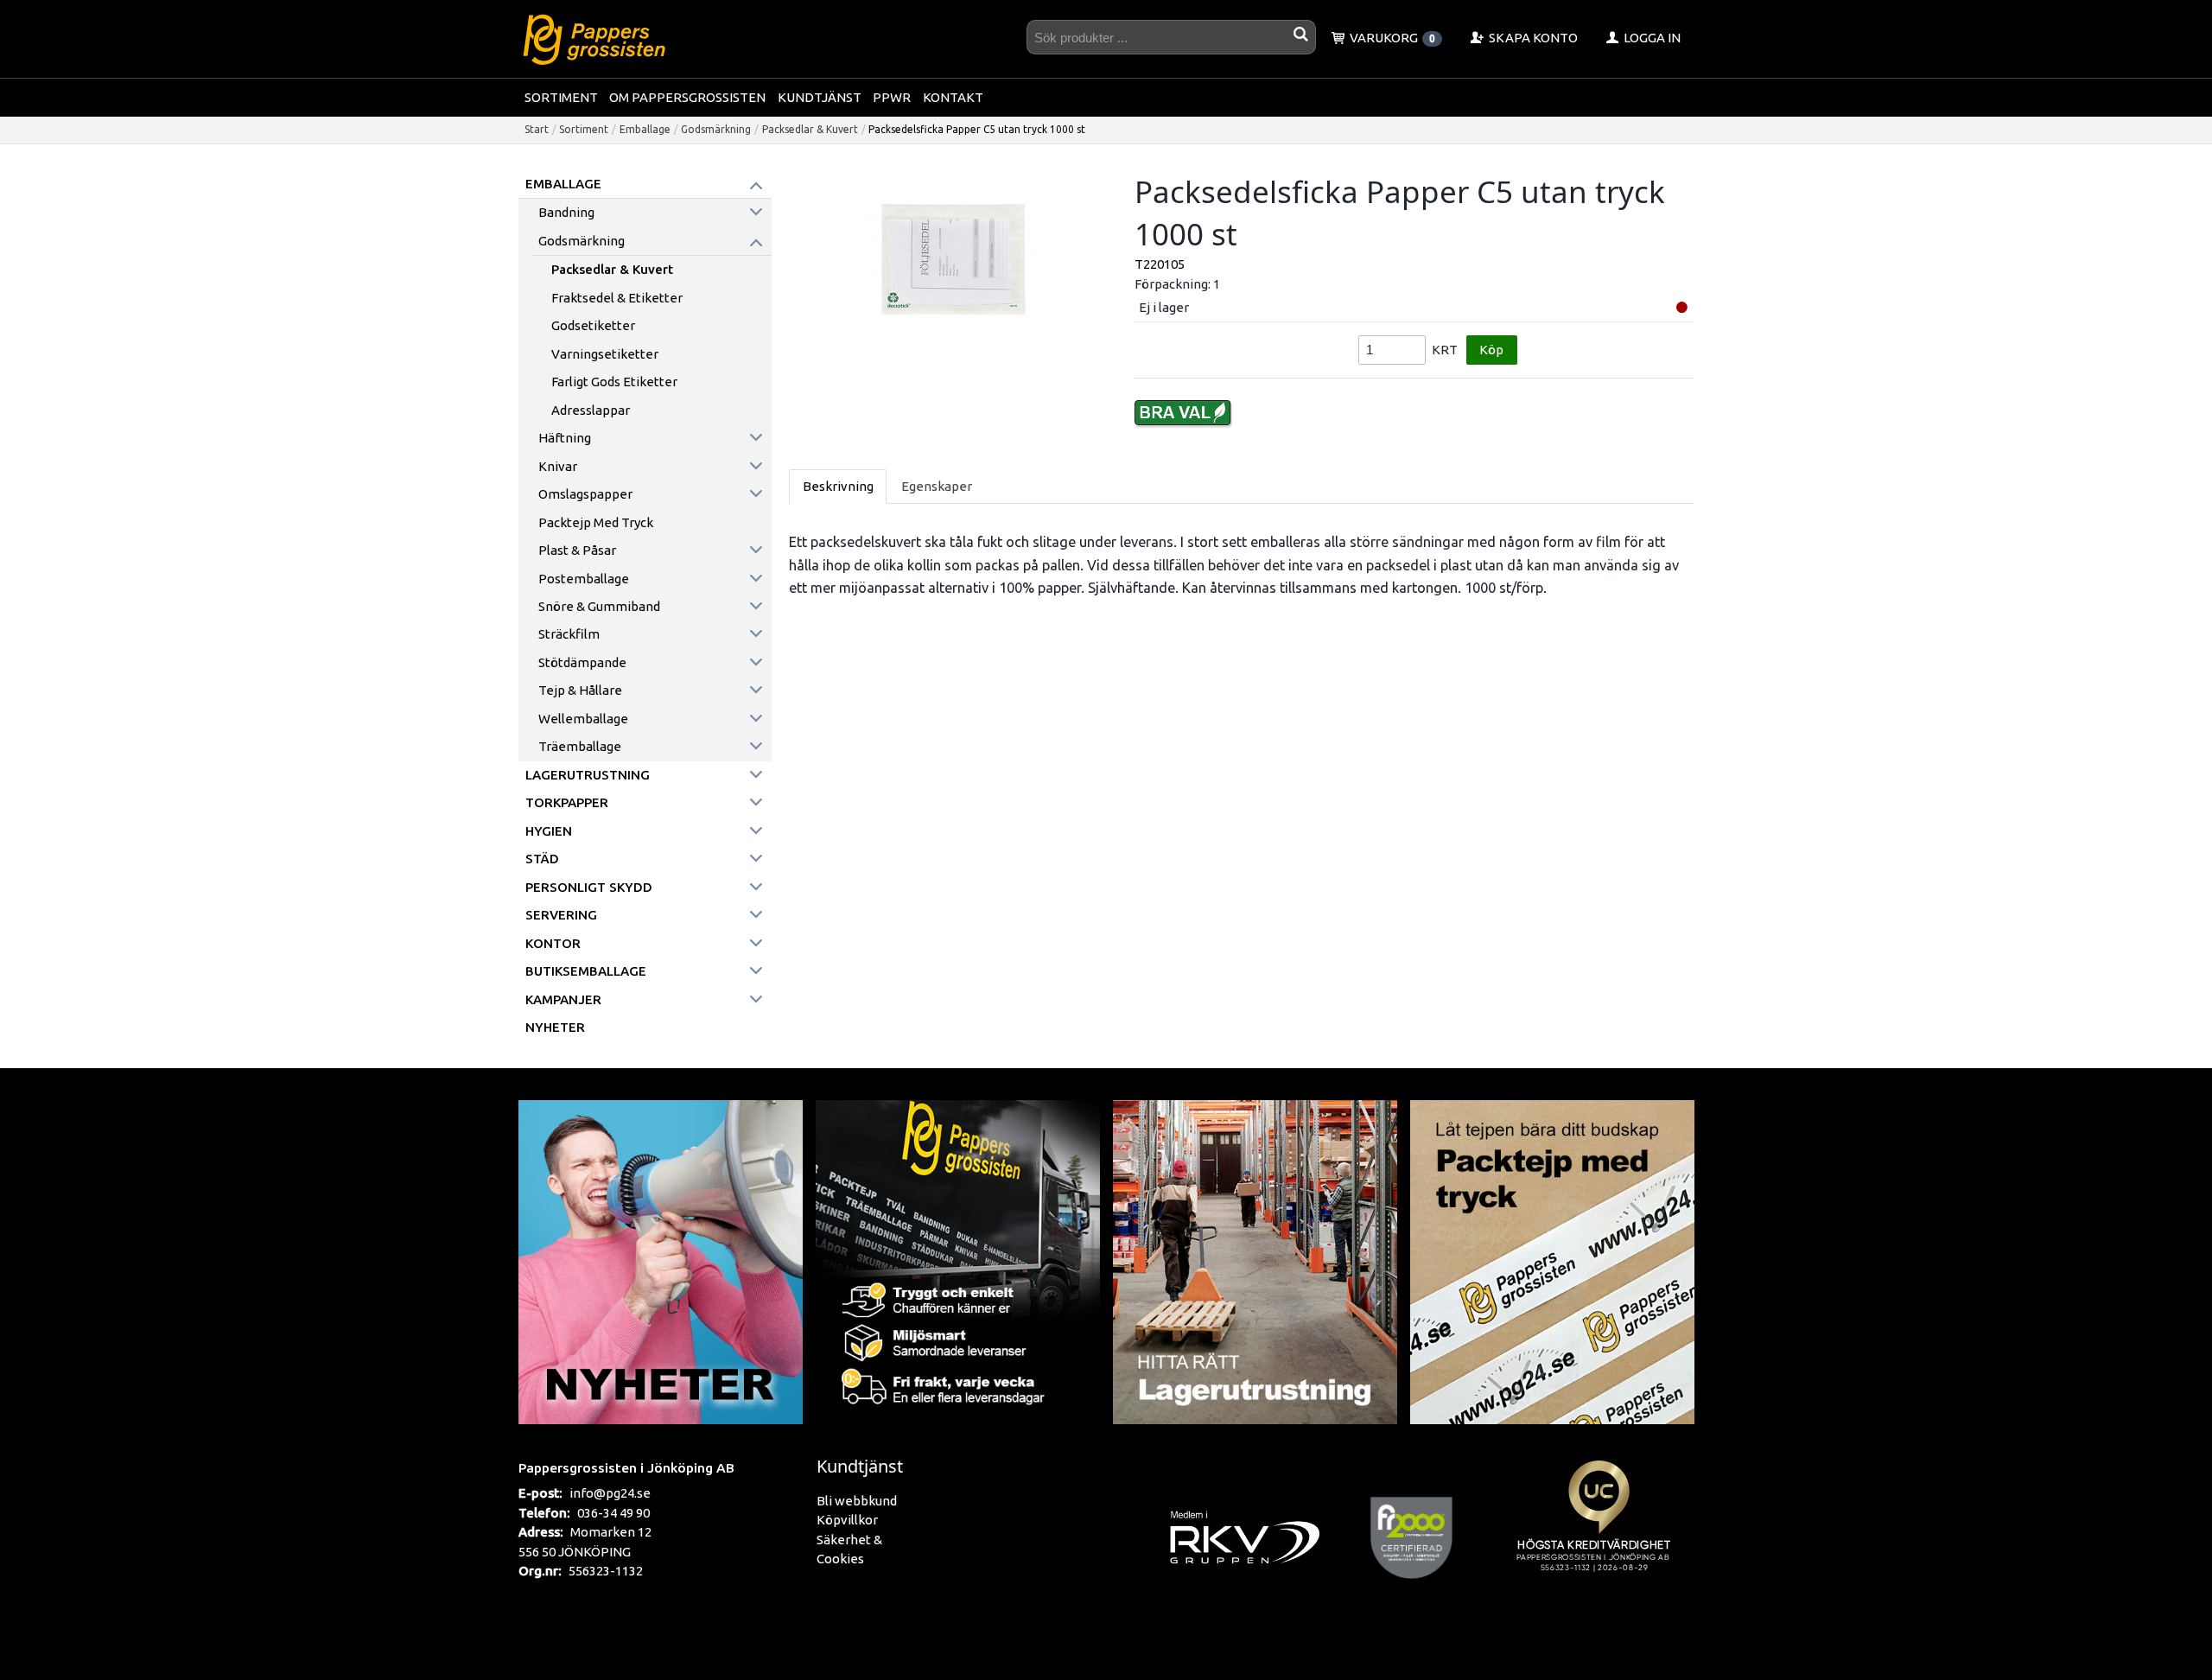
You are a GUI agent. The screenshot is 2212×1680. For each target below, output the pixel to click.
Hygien (549, 831)
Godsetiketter (593, 325)
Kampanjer (563, 999)
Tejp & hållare (580, 690)
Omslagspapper (585, 494)
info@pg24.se (610, 1493)
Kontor (553, 943)
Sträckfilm (569, 634)
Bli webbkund (857, 1501)
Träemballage (580, 746)
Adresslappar (591, 410)
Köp (1491, 350)
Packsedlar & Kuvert (810, 129)
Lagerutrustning (588, 775)
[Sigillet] (1599, 1537)
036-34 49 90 (613, 1513)
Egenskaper (937, 486)
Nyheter (555, 1027)
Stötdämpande (582, 662)
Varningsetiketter (605, 354)
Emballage (645, 129)
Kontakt (953, 97)
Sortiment (561, 97)
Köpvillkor (847, 1520)
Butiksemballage (586, 971)
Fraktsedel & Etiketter (617, 298)
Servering (561, 915)
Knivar (558, 466)
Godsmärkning (716, 129)
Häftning (565, 438)
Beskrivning (838, 486)
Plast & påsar (577, 550)
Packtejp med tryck (596, 522)
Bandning (566, 212)
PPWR (892, 97)
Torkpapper (567, 802)
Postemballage (584, 579)
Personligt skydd (589, 887)
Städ (542, 859)
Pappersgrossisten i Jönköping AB (626, 1467)
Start (537, 129)
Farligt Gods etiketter (614, 382)
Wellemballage (583, 719)
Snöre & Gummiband (599, 606)
